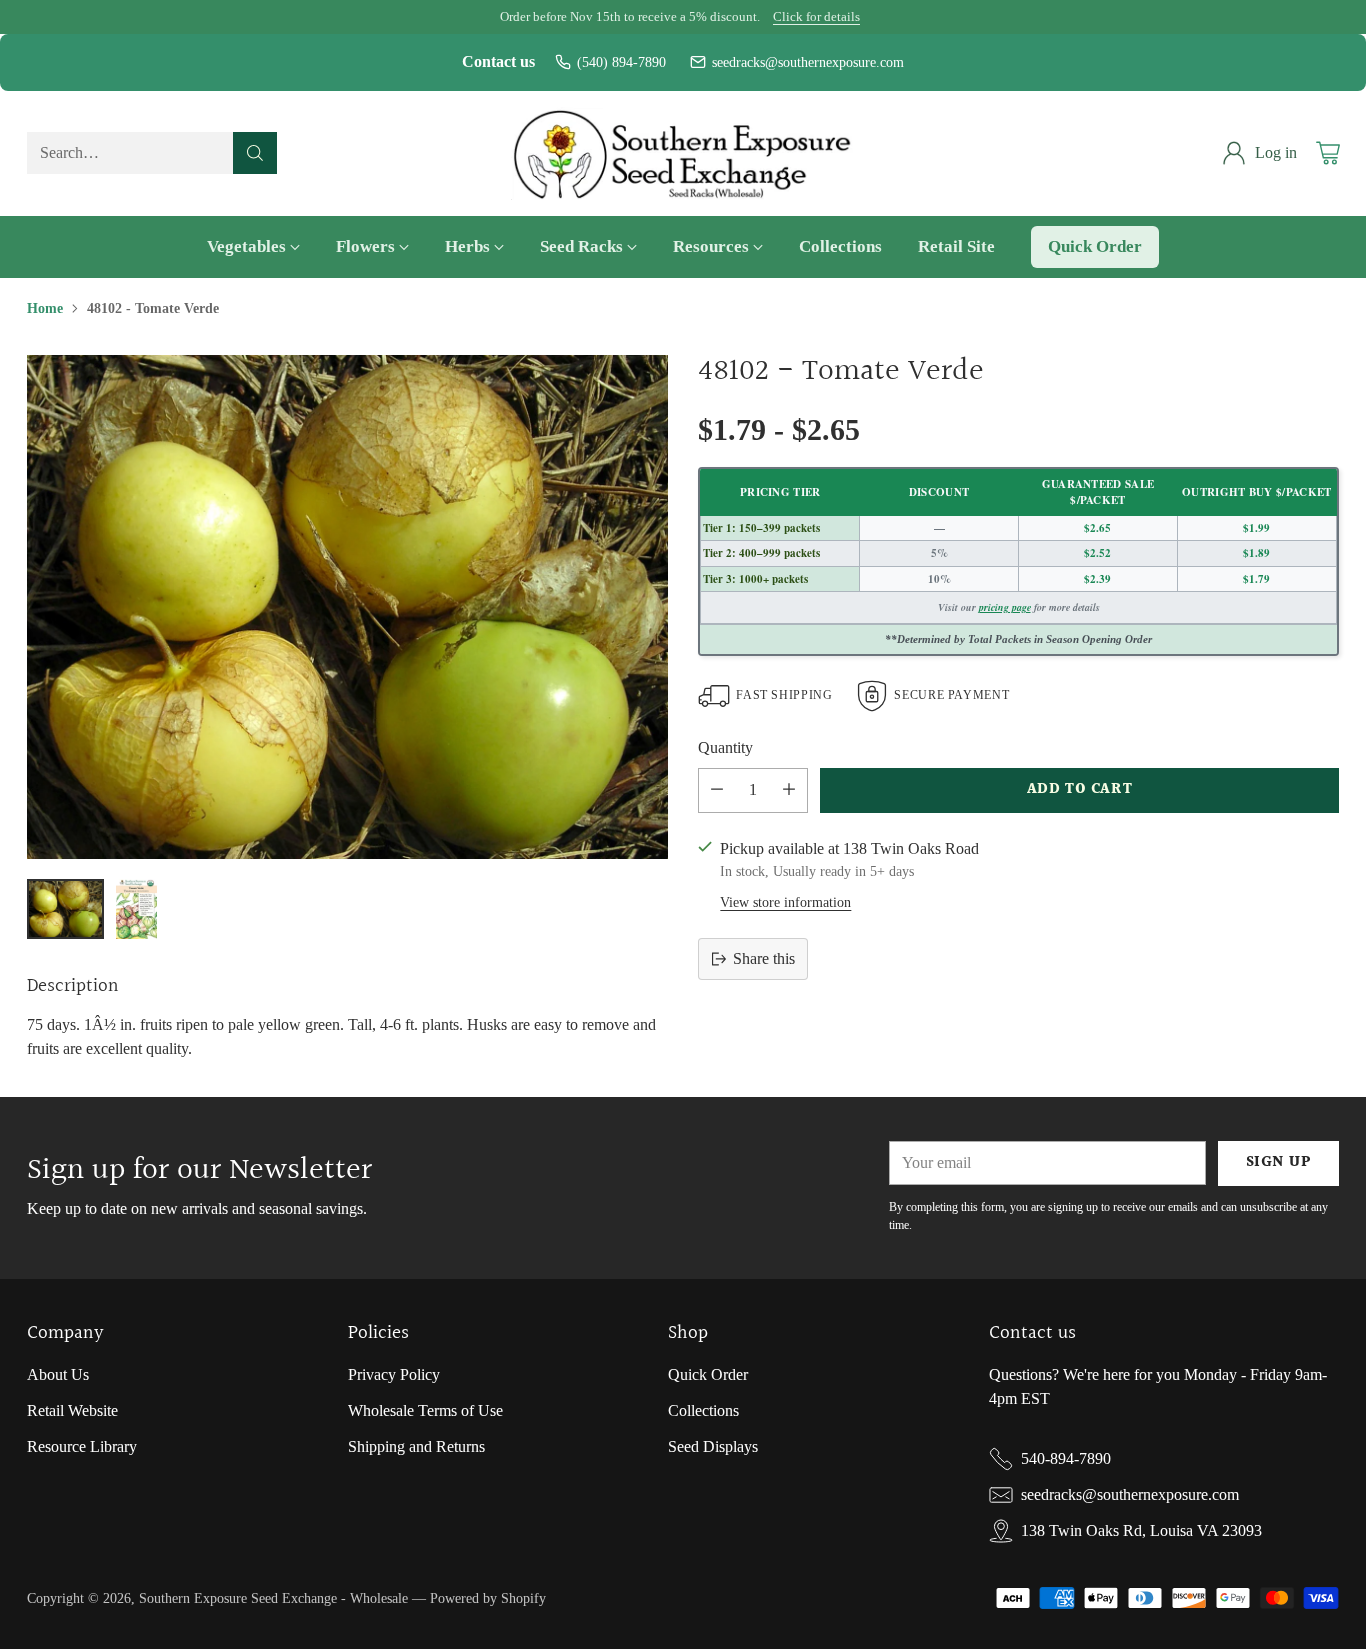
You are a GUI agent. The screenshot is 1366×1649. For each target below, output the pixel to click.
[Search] (255, 153)
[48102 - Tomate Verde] (347, 606)
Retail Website (72, 1410)
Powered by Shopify (488, 1598)
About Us (58, 1374)
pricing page (1005, 607)
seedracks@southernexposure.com (808, 62)
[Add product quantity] (789, 790)
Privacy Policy (394, 1374)
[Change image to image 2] (136, 909)
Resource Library (82, 1446)
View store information (785, 902)
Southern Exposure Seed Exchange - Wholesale (273, 1598)
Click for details (816, 17)
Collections (703, 1410)
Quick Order (708, 1374)
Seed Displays (713, 1446)
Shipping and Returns (416, 1446)
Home (45, 308)
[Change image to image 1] (65, 909)
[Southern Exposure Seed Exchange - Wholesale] (683, 153)
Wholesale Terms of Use (425, 1410)
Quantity (725, 747)
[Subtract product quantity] (717, 790)
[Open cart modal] (1328, 153)
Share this (764, 958)
